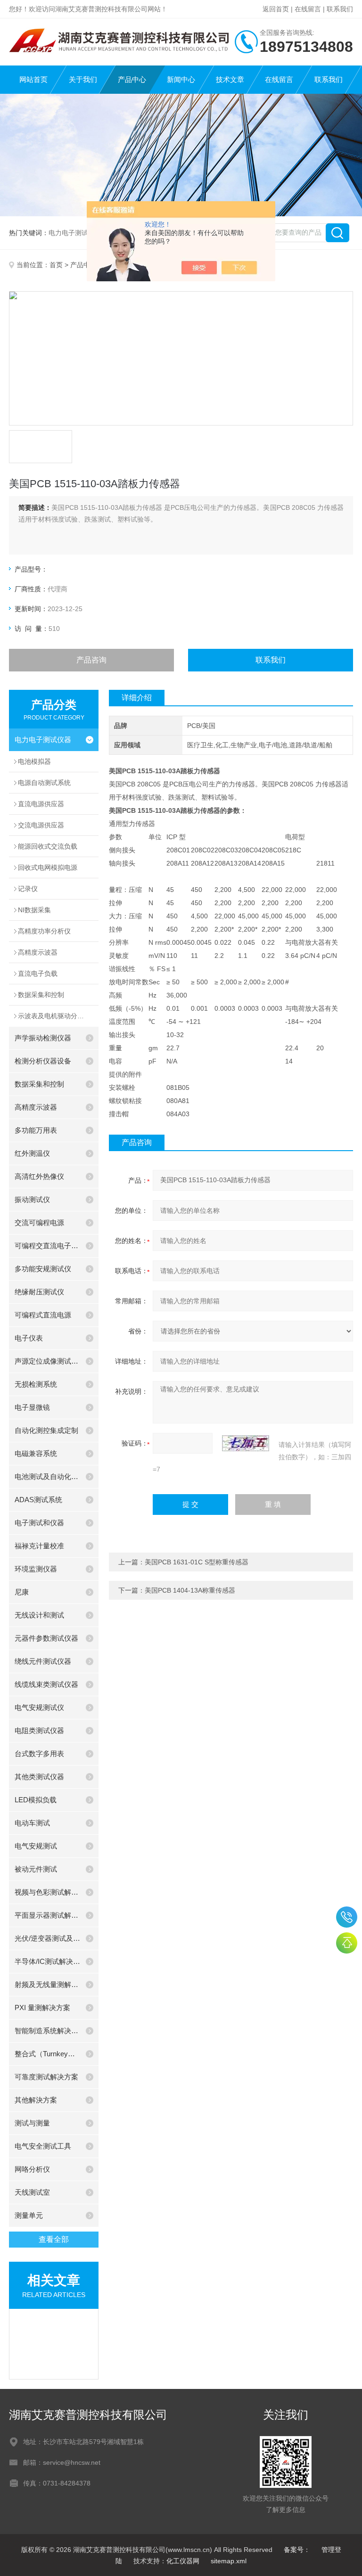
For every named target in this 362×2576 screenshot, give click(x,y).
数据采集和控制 (41, 995)
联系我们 (340, 9)
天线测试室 (32, 2192)
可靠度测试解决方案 (46, 2077)
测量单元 (29, 2215)
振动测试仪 (32, 1199)
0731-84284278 (347, 1917)
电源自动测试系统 (44, 783)
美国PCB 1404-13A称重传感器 (190, 1590)
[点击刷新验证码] (246, 1443)
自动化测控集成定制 (46, 1430)
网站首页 (33, 79)
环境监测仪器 (36, 1569)
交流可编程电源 (39, 1223)
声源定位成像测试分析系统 (48, 1361)
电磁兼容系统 (36, 1453)
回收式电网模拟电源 (48, 867)
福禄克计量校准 (39, 1546)
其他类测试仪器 (39, 1777)
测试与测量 (32, 2123)
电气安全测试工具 (43, 2146)
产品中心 (132, 79)
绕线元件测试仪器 (43, 1661)
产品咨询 (91, 660)
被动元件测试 (36, 1869)
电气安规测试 (36, 1846)
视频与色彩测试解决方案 (48, 1892)
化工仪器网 (183, 2561)
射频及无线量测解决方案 (48, 1984)
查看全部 (54, 2239)
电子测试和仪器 (39, 1523)
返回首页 (276, 9)
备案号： (297, 2550)
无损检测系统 (36, 1384)
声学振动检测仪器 (43, 1038)
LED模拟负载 (36, 1800)
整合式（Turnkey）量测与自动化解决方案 (48, 2054)
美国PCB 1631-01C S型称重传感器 (197, 1562)
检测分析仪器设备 (43, 1061)
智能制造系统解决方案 (48, 2031)
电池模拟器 (34, 761)
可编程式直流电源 (43, 1315)
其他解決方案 (36, 2100)
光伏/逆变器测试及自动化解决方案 (48, 1938)
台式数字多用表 (39, 1754)
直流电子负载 (38, 973)
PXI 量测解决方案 (42, 2008)
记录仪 (28, 889)
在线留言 (308, 9)
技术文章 (230, 79)
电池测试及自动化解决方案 (48, 1476)
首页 (56, 265)
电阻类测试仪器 (39, 1730)
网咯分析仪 (32, 2169)
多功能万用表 (36, 1130)
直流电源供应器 (41, 804)
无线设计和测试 (39, 1615)
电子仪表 (29, 1338)
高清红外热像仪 (39, 1176)
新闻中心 (181, 79)
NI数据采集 (34, 910)
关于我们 (83, 79)
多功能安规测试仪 (43, 1269)
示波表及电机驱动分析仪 (54, 1016)
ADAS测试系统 (38, 1500)
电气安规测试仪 (39, 1707)
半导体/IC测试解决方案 (48, 1961)
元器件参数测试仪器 (46, 1638)
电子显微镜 (32, 1407)
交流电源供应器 (41, 825)
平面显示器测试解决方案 (48, 1915)
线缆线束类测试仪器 (46, 1684)
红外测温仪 (32, 1153)
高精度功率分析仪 (44, 931)
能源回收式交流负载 (48, 846)
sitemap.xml (229, 2561)
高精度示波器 (38, 952)
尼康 (22, 1592)
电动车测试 (32, 1823)
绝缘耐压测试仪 (39, 1292)
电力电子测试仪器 (43, 740)
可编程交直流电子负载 (48, 1246)
